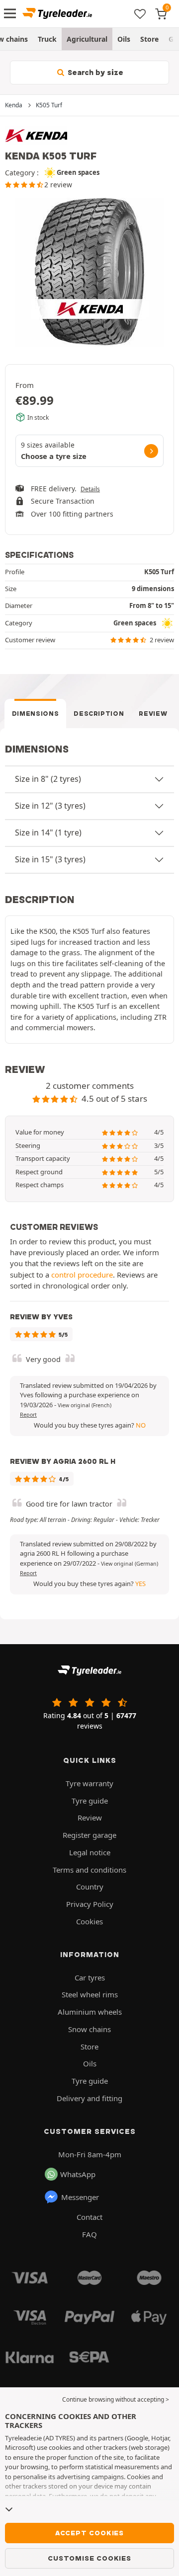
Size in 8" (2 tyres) (48, 779)
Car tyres (90, 1977)
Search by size (94, 73)
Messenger (80, 2197)
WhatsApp (78, 2174)
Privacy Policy (90, 1904)
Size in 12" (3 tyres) (50, 806)
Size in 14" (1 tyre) (48, 833)
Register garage (89, 1835)
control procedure (82, 1275)
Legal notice (90, 1852)
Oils (124, 39)
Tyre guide (90, 1801)
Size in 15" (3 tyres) (50, 859)
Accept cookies (89, 2533)
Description (99, 714)
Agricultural (87, 39)
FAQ (89, 2234)
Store (149, 39)
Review (153, 714)
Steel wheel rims (90, 1994)
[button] (85, 1405)
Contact (89, 2217)
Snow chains (89, 2029)
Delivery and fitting (89, 2098)
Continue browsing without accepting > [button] (116, 2399)
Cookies (89, 1921)
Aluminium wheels (90, 2012)
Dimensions (36, 714)
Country (90, 1887)
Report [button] (28, 1415)
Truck (47, 39)
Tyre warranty (89, 1783)
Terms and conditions (89, 1870)
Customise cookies (89, 2558)
